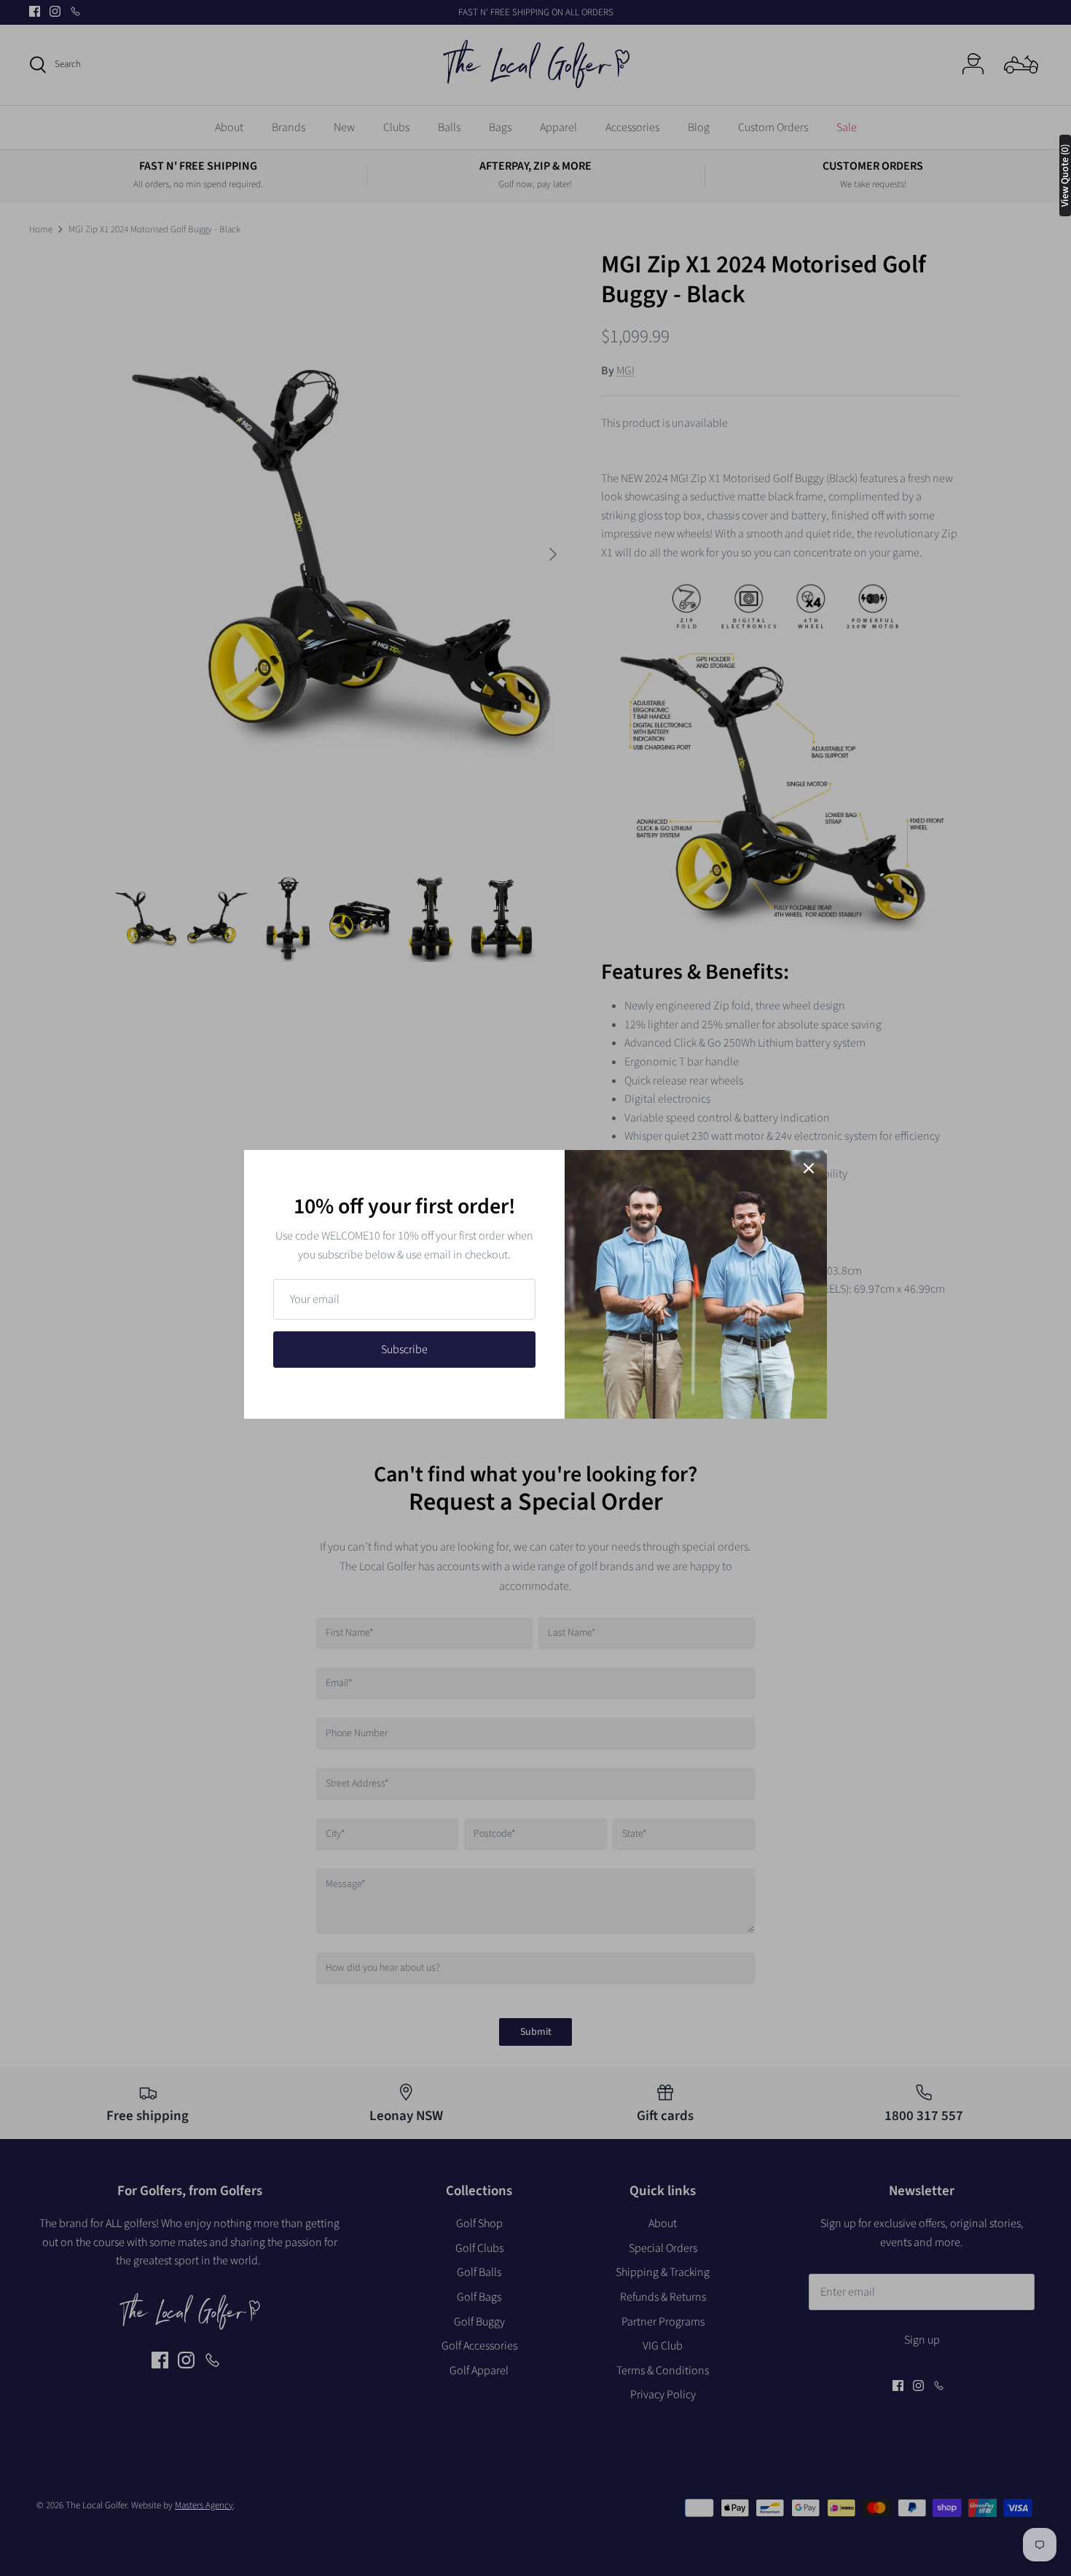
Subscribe (404, 1350)
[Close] (809, 1168)
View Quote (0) (1065, 176)
